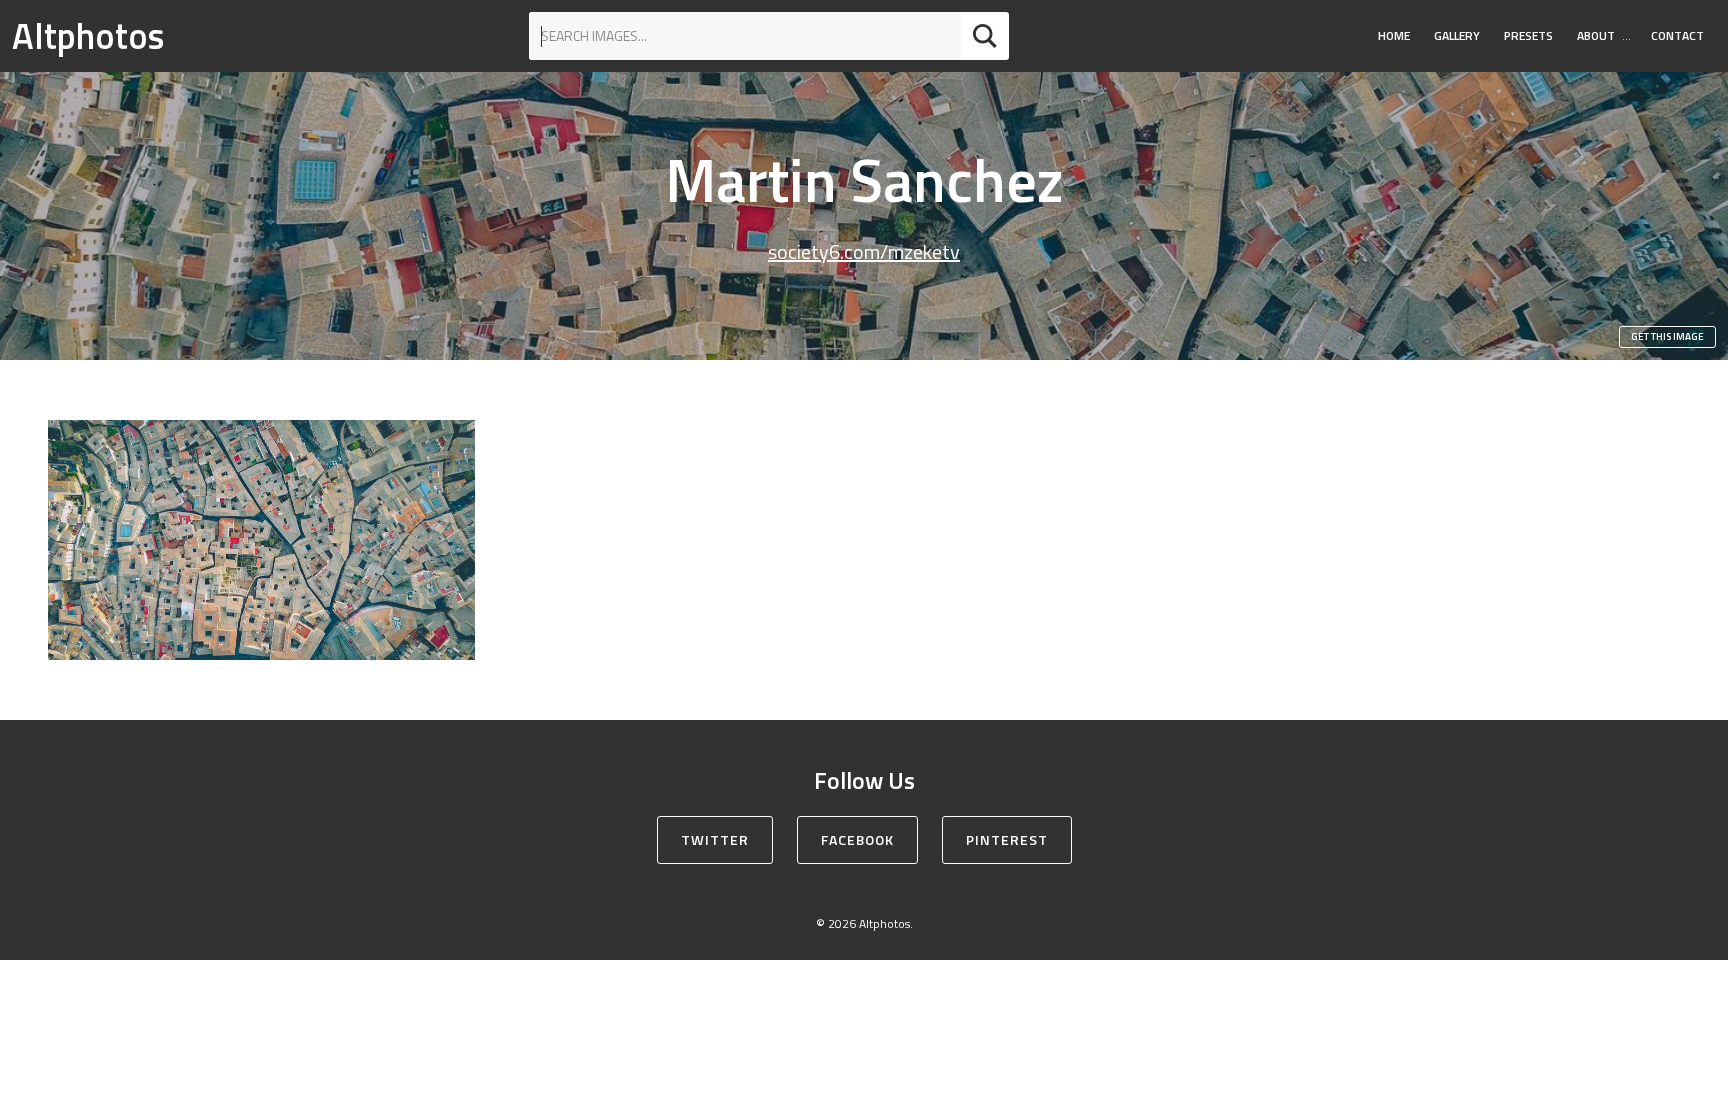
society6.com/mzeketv (864, 251)
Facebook (857, 839)
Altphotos (88, 35)
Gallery (1457, 35)
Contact (1677, 35)
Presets (1528, 35)
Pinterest (1007, 839)
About (1596, 35)
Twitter (715, 839)
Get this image (1667, 336)
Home (1394, 35)
